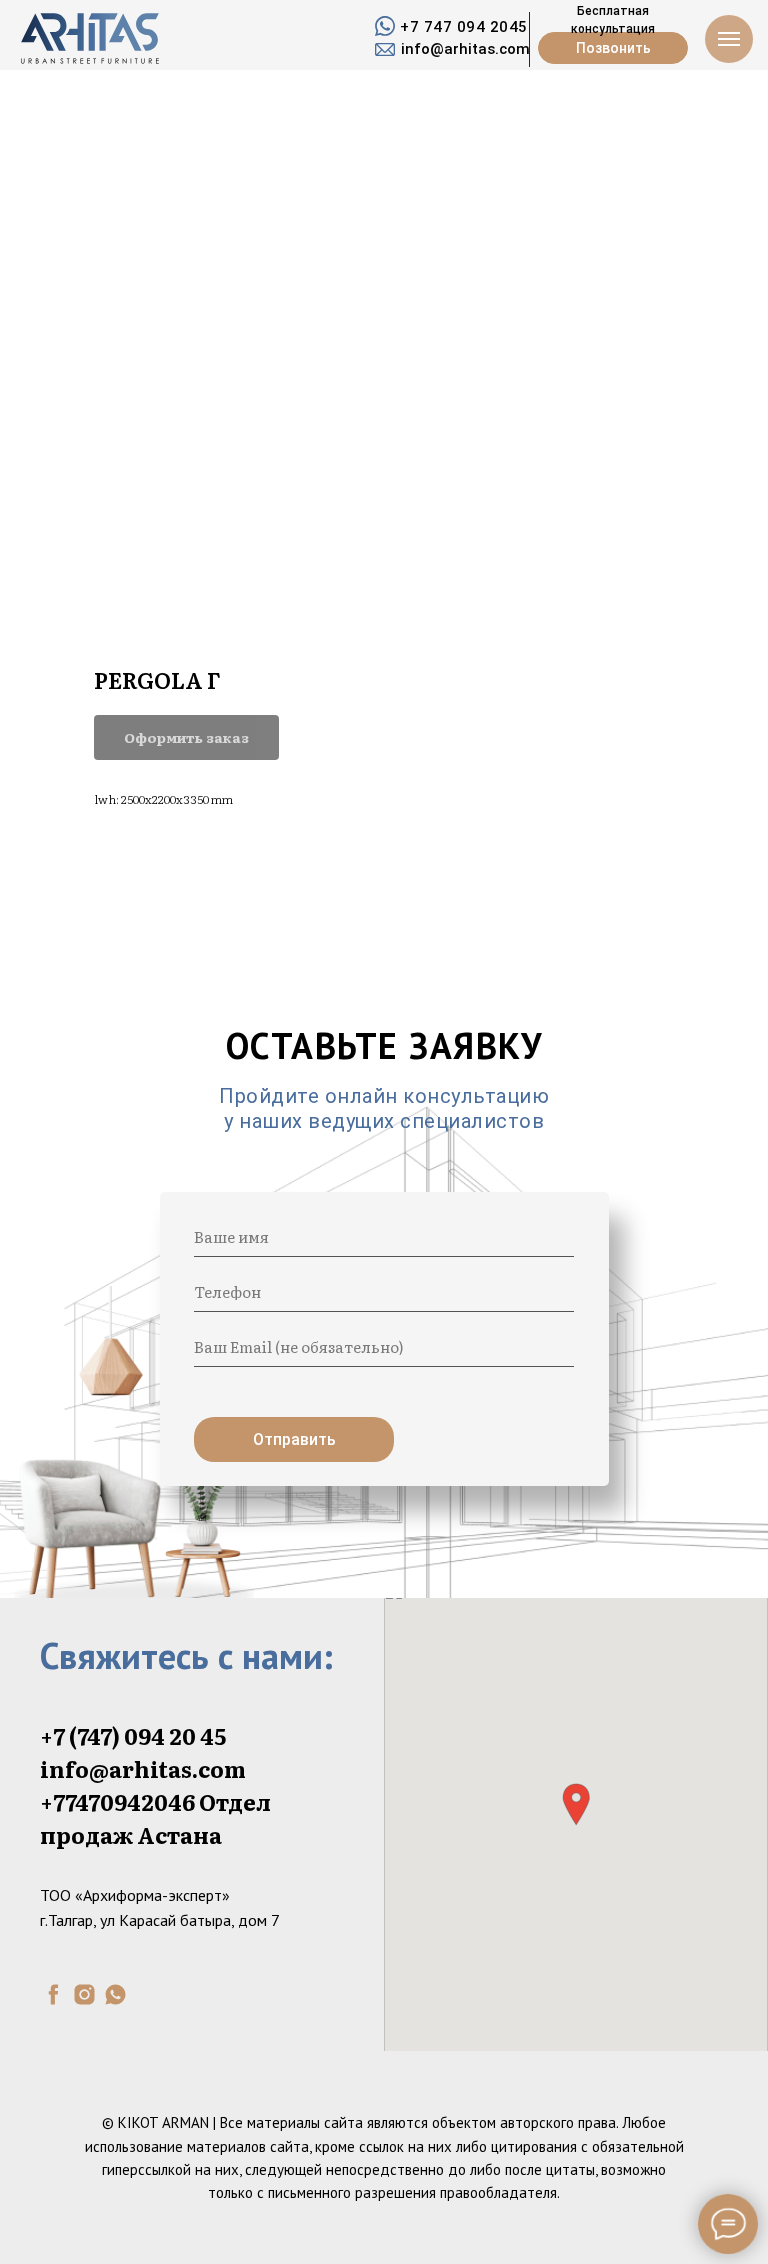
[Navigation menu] (729, 39)
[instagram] (84, 1994)
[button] (576, 1804)
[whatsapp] (115, 1994)
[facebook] (53, 1994)
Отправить (294, 1439)
